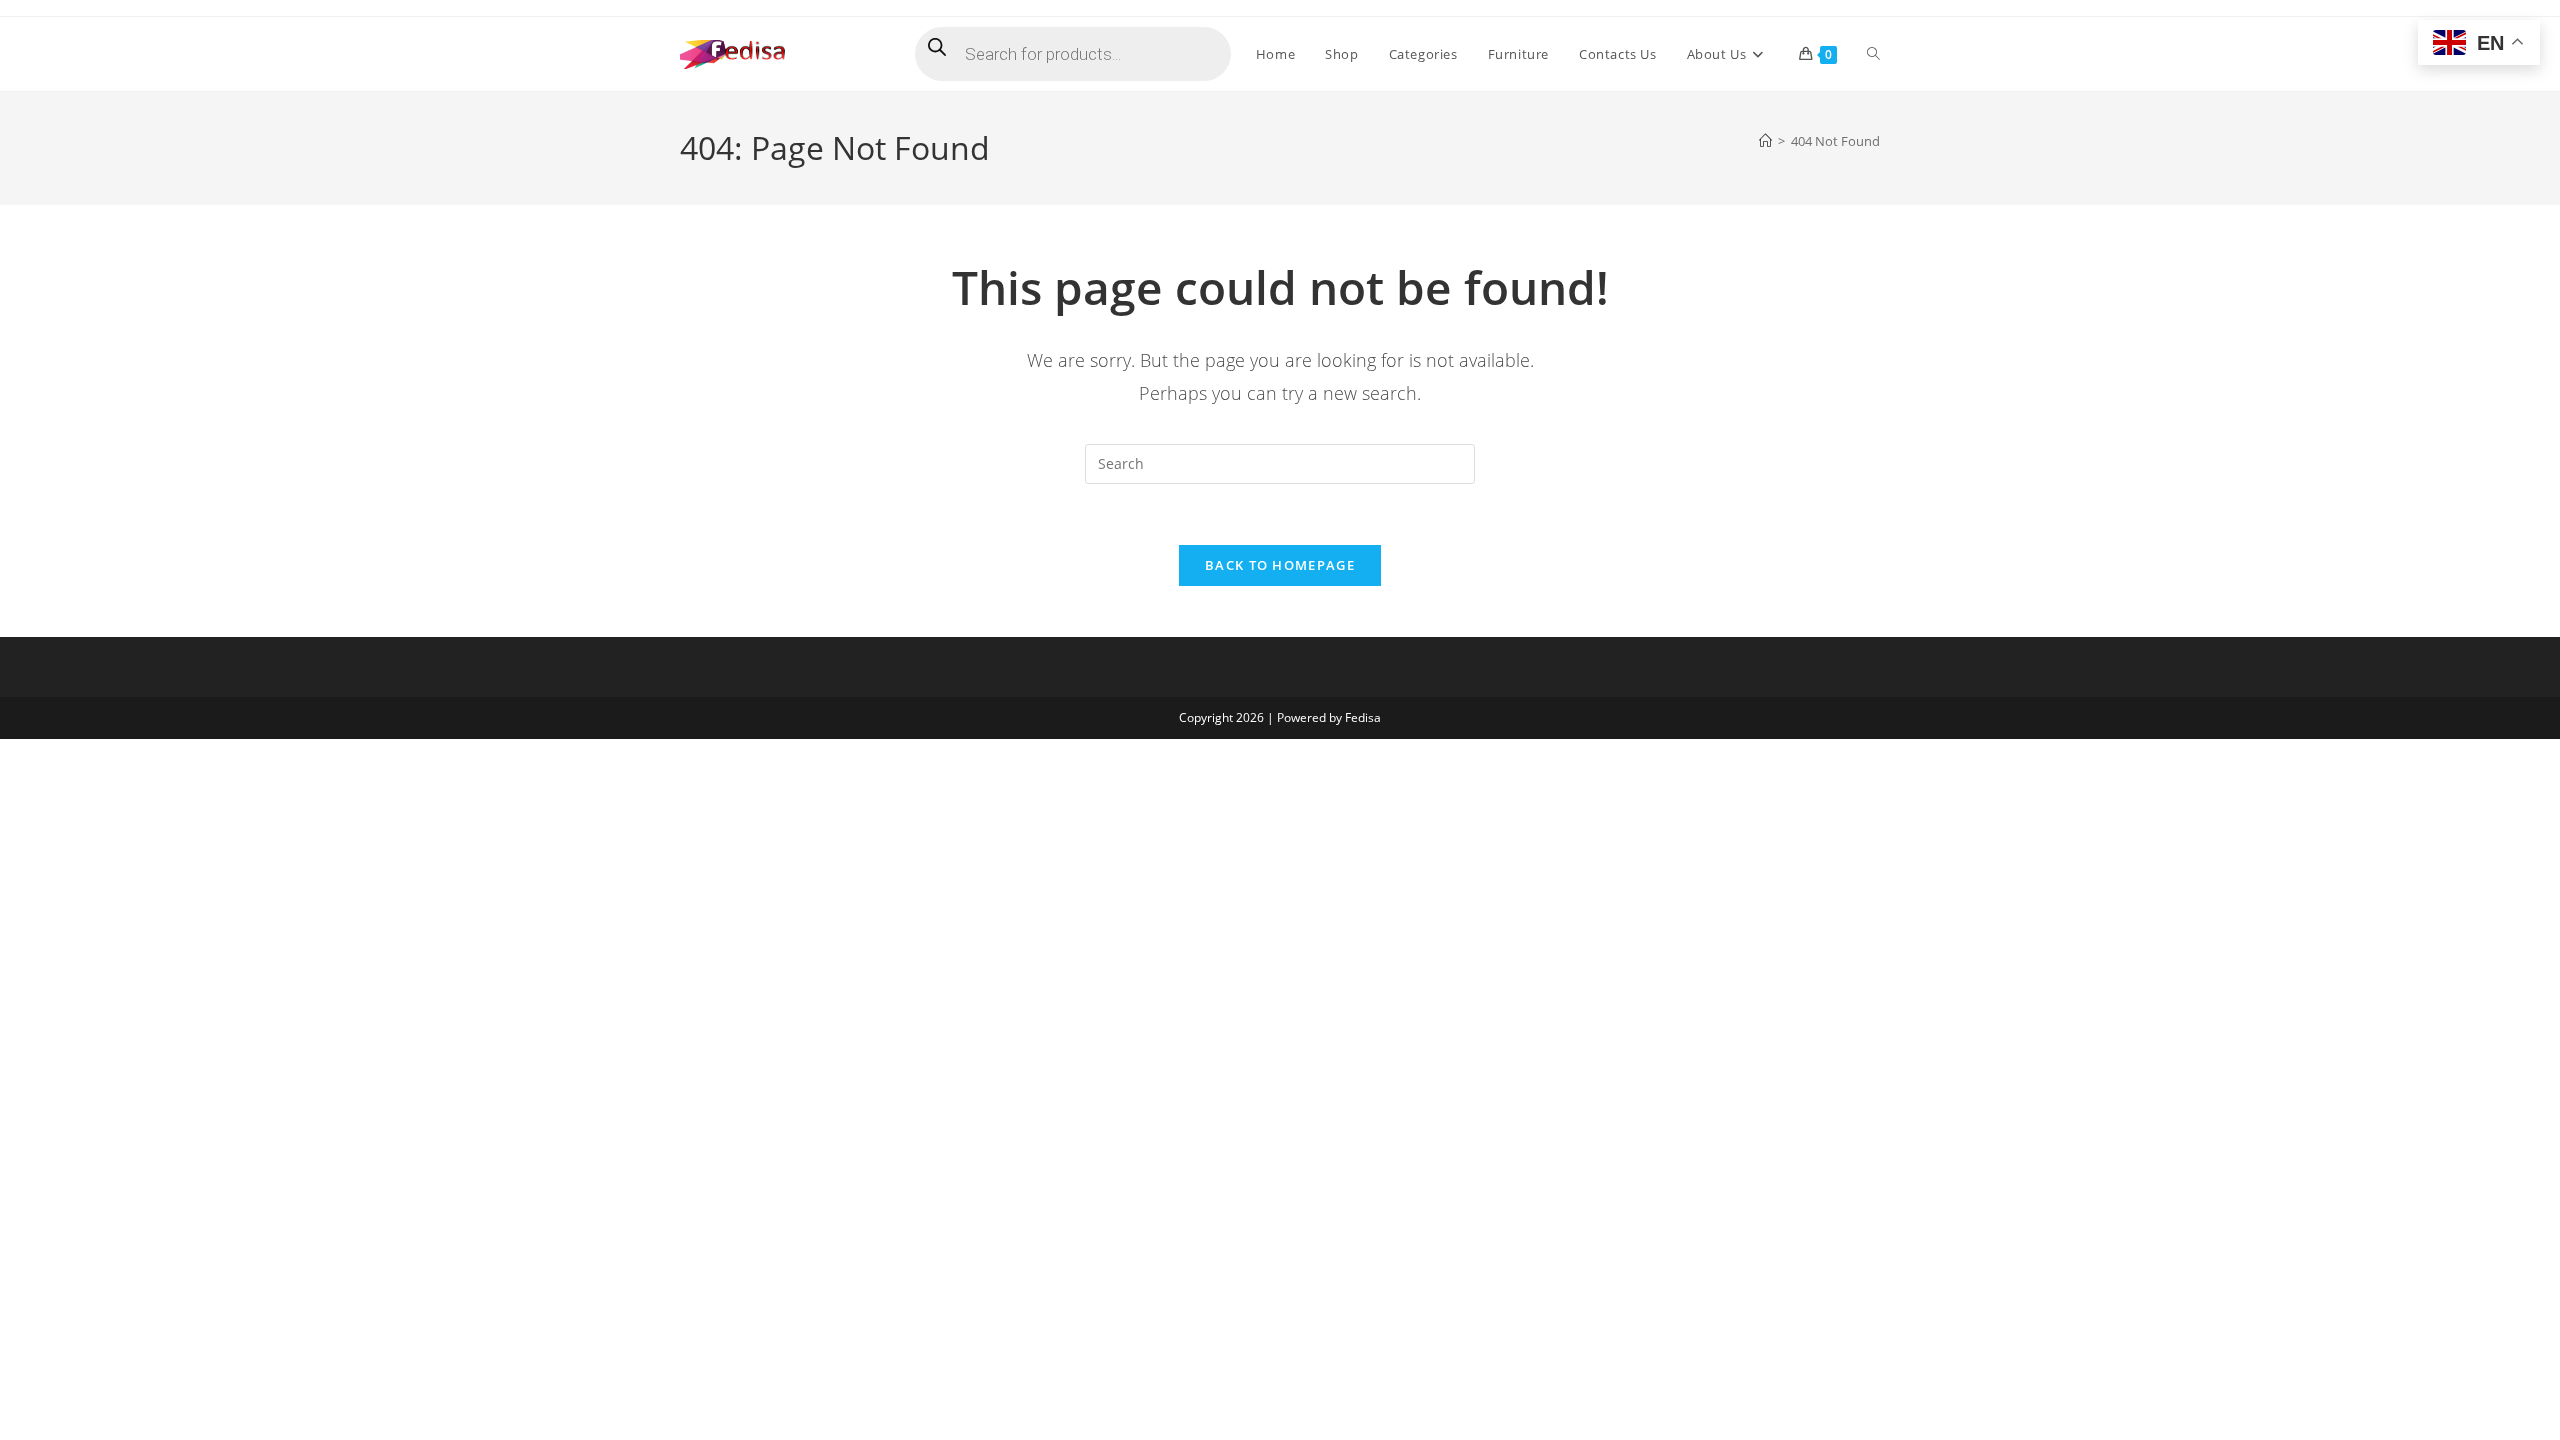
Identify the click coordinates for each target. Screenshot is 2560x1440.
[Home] (1765, 141)
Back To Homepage (1280, 565)
